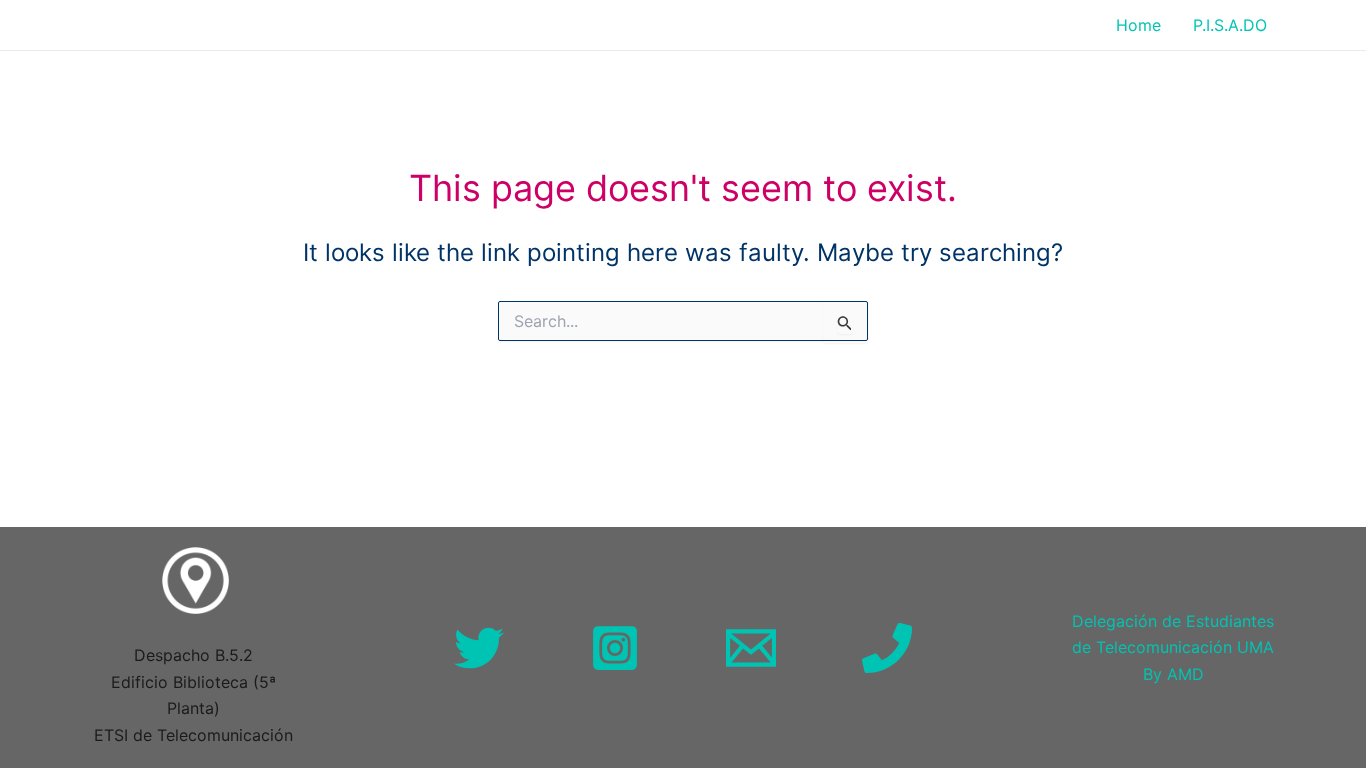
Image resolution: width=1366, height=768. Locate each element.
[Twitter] (479, 648)
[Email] (751, 648)
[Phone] (887, 648)
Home (1138, 25)
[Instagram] (615, 648)
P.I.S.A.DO (1230, 25)
